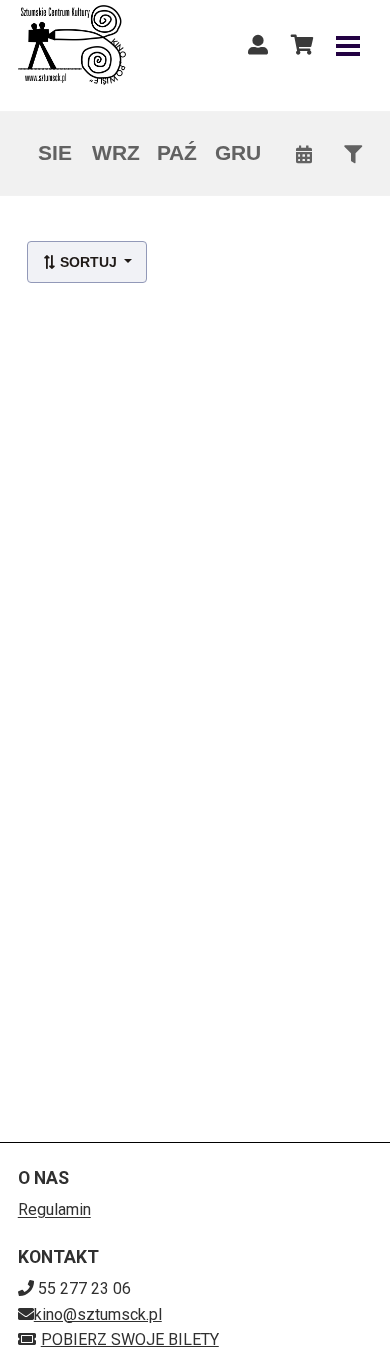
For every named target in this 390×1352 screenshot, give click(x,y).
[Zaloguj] (258, 45)
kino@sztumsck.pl (98, 1314)
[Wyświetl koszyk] (302, 45)
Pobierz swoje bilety (130, 1339)
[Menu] (348, 45)
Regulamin (54, 1209)
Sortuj (88, 262)
